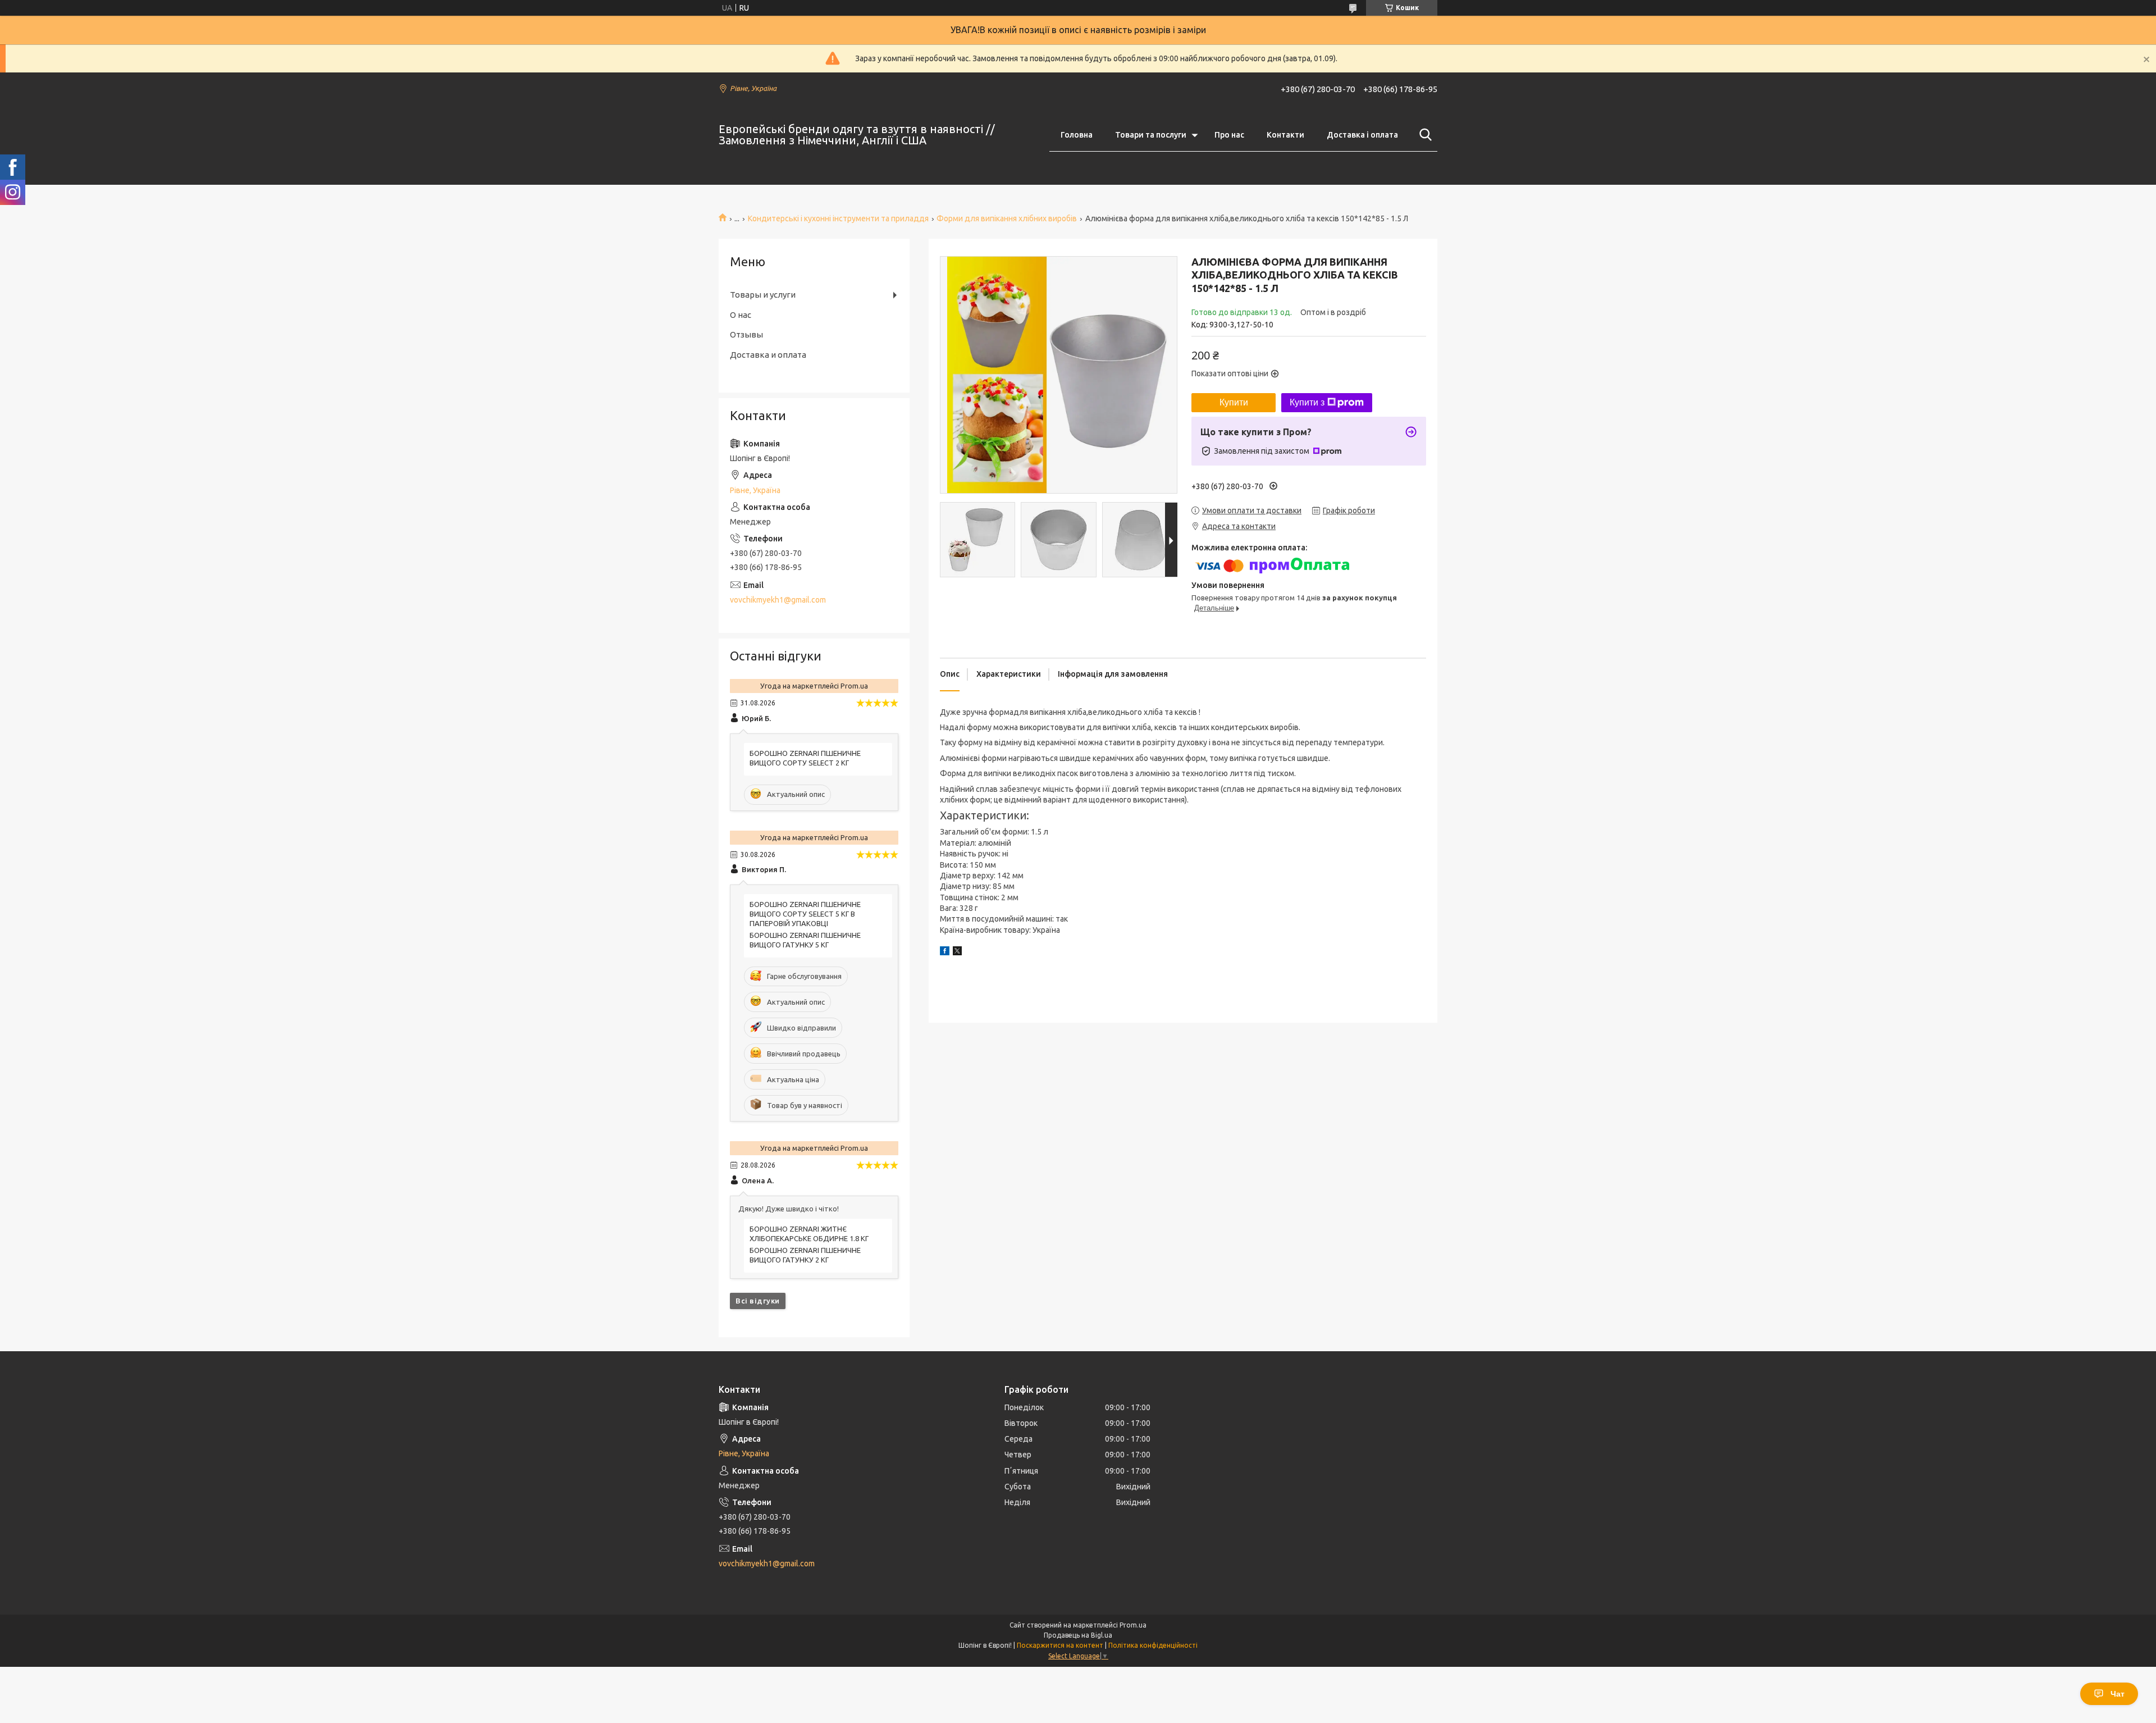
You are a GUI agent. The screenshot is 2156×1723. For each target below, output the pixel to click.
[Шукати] (1423, 135)
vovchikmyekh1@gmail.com (778, 600)
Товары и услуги (763, 295)
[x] (957, 952)
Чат (2118, 1694)
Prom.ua (1133, 1625)
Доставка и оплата (768, 355)
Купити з (1307, 402)
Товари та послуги (1151, 135)
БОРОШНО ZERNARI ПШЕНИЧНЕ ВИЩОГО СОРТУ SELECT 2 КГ (805, 758)
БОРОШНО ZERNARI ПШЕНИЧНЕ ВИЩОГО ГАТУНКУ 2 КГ (805, 1255)
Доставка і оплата (1362, 135)
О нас (741, 315)
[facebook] (945, 952)
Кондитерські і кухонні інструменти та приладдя (838, 218)
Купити (1234, 402)
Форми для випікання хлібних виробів (1007, 218)
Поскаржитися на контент (1060, 1645)
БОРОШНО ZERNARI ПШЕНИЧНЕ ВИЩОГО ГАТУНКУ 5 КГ (805, 940)
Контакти (1285, 135)
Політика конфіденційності (1153, 1645)
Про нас (1229, 135)
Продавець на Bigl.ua (1078, 1635)
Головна (1077, 135)
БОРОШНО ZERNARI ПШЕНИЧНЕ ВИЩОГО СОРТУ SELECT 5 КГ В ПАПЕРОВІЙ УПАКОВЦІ (805, 914)
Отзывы (746, 334)
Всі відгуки (758, 1301)
